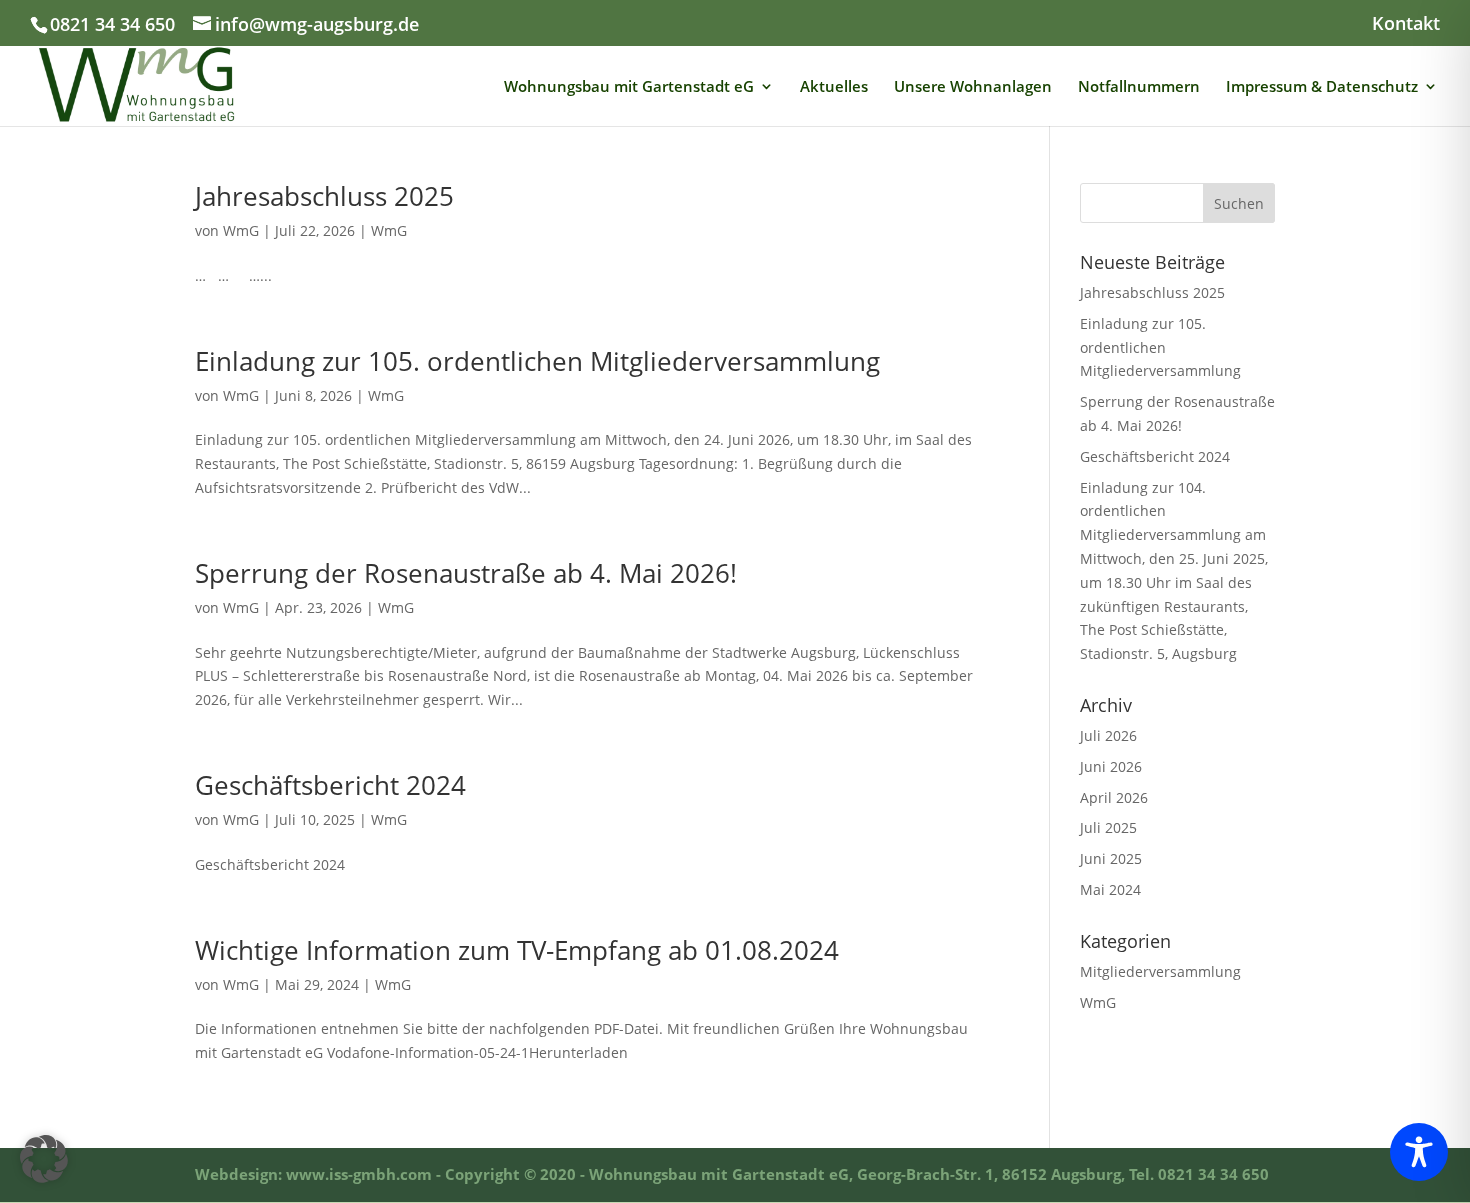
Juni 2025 (1111, 858)
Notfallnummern (1139, 87)
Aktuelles (834, 87)
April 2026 (1114, 797)
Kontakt (1406, 24)
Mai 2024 (1110, 889)
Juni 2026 (1111, 766)
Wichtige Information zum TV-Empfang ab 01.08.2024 (517, 950)
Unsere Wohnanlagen (973, 87)
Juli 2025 (1108, 827)
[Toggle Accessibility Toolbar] (1419, 1152)
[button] (44, 1159)
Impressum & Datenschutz (1322, 87)
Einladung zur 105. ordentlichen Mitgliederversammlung (537, 361)
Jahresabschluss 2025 (324, 196)
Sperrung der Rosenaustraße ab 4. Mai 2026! (466, 573)
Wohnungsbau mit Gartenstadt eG (629, 87)
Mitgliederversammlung (1160, 971)
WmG (241, 230)
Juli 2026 (1108, 735)
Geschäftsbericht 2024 (330, 785)
